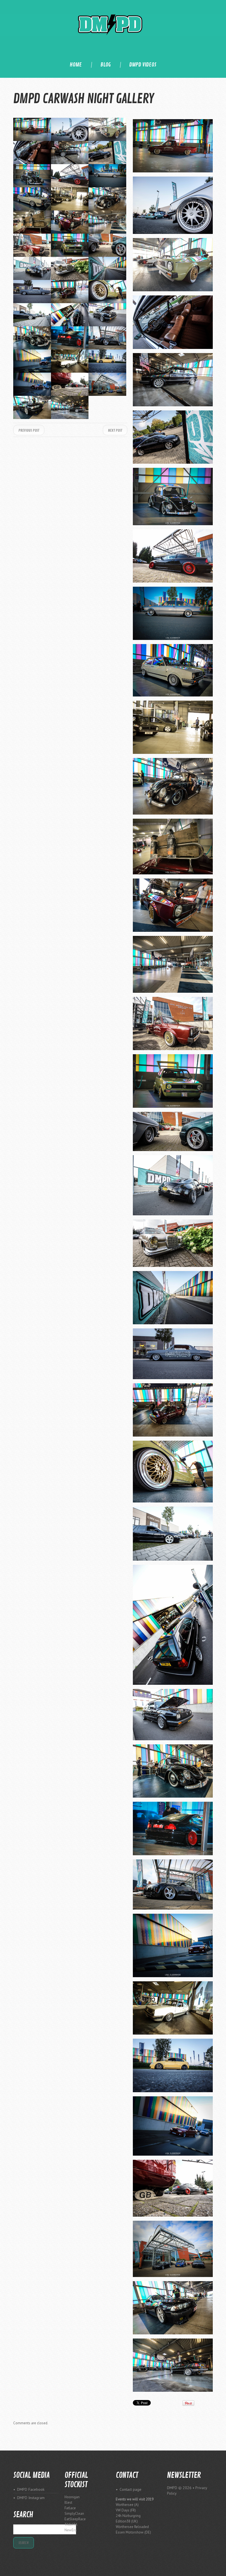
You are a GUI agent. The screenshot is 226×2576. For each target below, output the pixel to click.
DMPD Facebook (31, 2489)
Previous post (29, 430)
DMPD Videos (143, 65)
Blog (106, 65)
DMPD (172, 2488)
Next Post (115, 430)
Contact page (131, 2489)
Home (76, 65)
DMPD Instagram (31, 2498)
